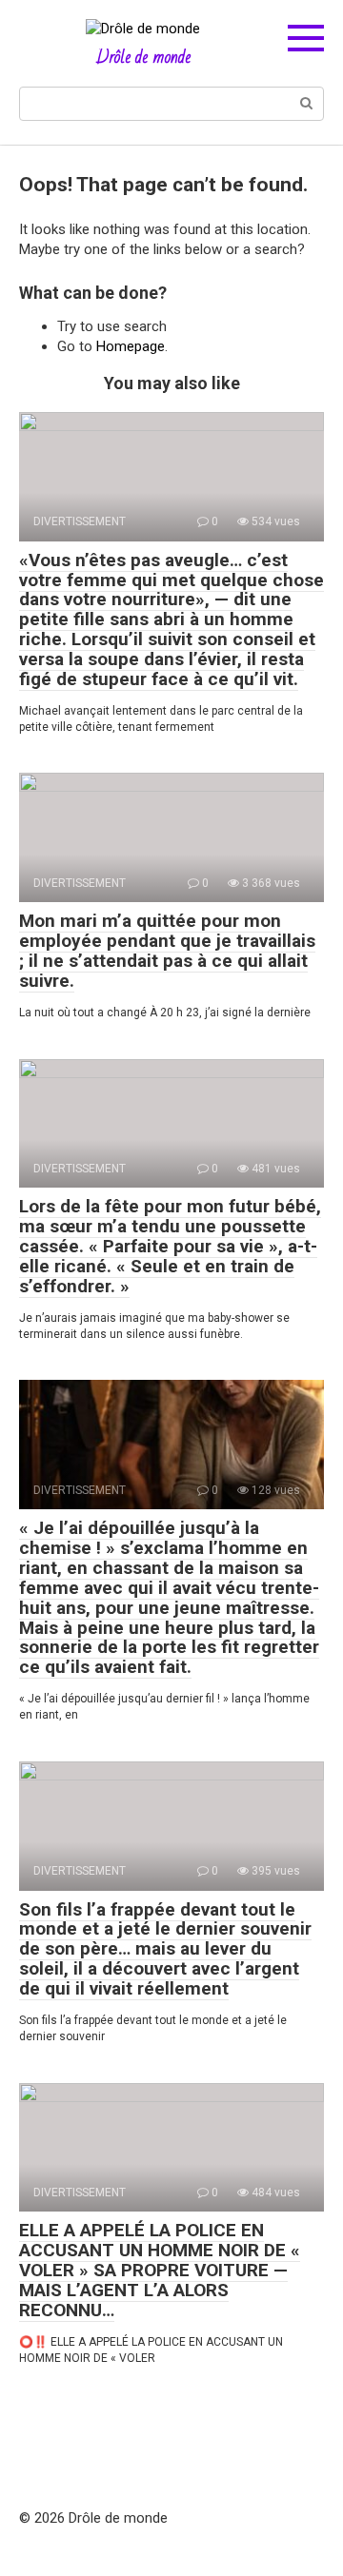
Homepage (131, 346)
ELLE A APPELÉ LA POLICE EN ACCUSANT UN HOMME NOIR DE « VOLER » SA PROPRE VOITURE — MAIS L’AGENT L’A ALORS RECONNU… (160, 2270)
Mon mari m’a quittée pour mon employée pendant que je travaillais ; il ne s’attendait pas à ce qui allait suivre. (167, 951)
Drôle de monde (143, 57)
